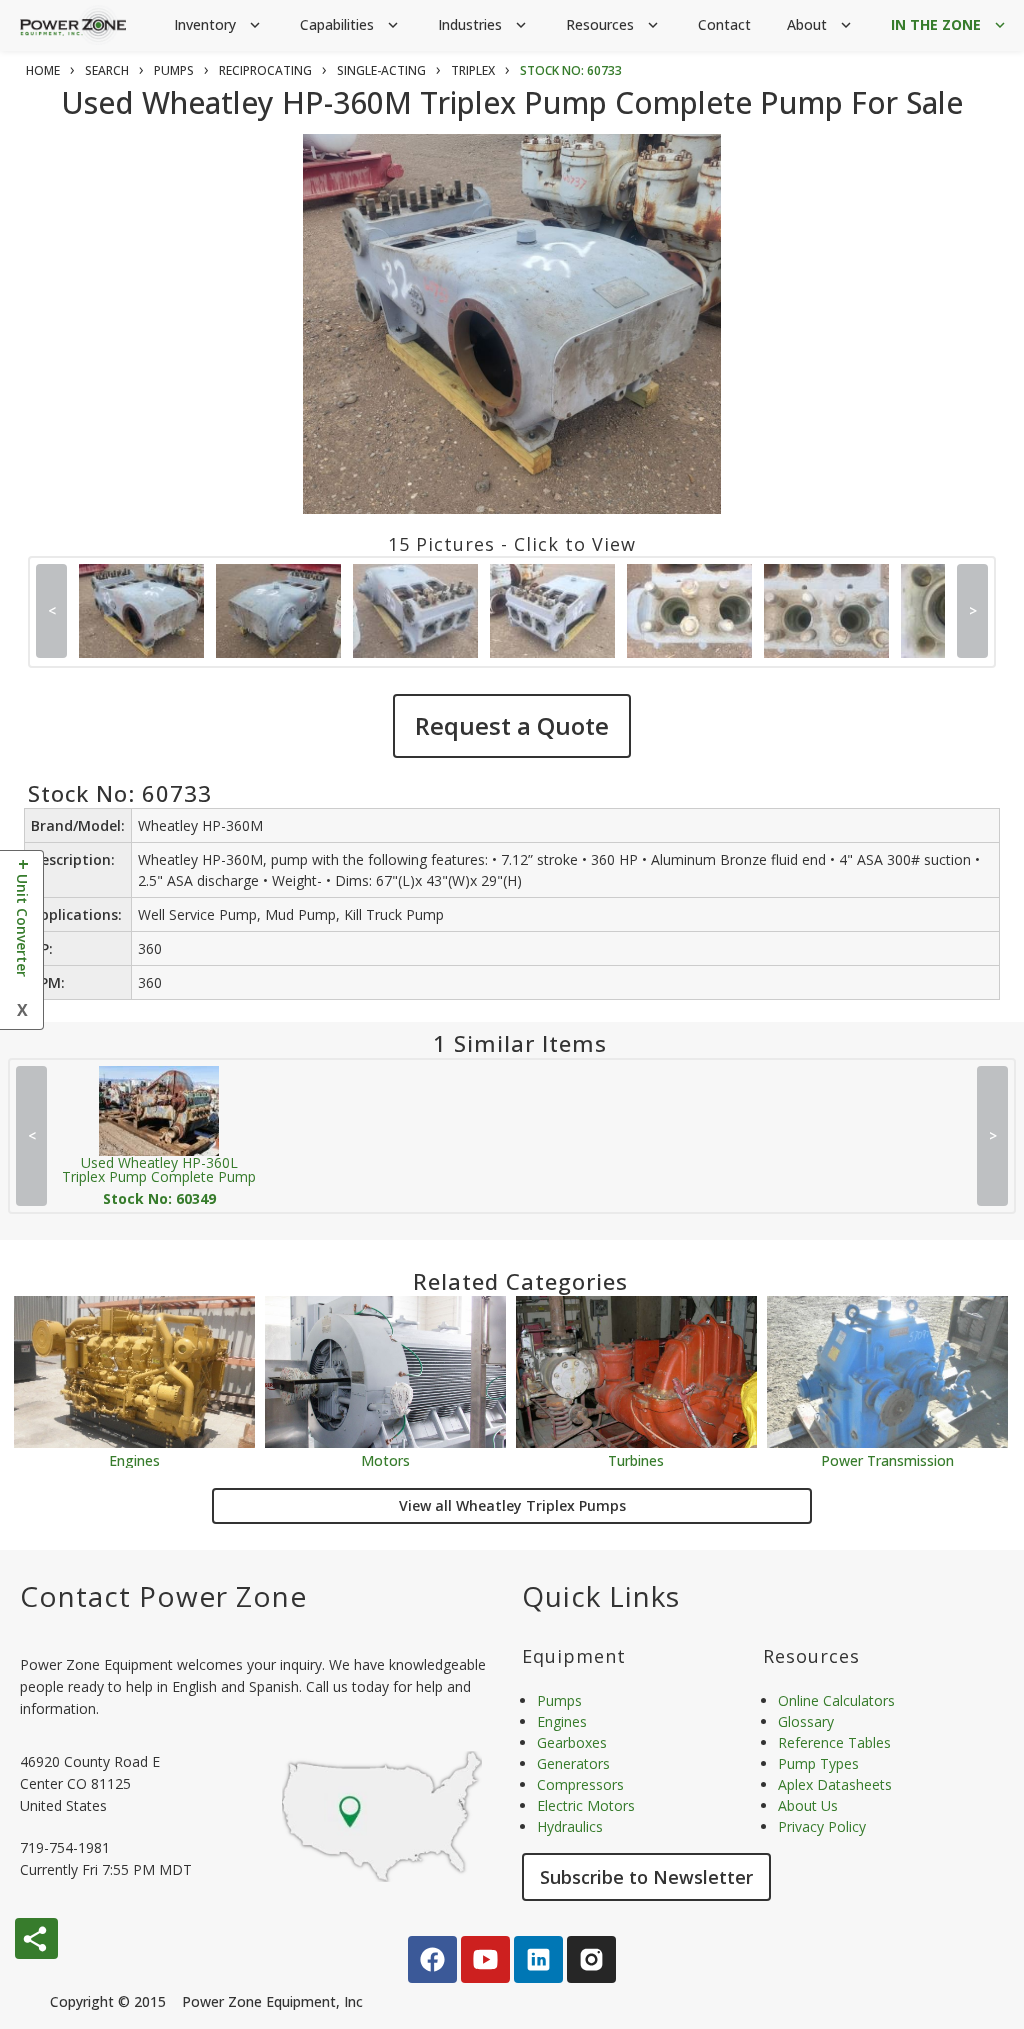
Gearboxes (572, 1742)
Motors (385, 1459)
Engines (134, 1459)
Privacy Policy (822, 1826)
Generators (573, 1763)
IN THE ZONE (950, 24)
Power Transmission (887, 1459)
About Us (808, 1805)
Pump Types (818, 1763)
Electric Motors (586, 1805)
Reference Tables (834, 1742)
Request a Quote (512, 725)
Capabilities (351, 24)
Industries (484, 24)
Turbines (636, 1459)
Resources (614, 24)
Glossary (806, 1721)
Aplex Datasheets (835, 1784)
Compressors (580, 1784)
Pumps (559, 1700)
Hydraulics (570, 1826)
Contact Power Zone (163, 1596)
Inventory (219, 24)
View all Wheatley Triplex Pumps (512, 1505)
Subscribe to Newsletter (646, 1877)
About (821, 24)
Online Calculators (836, 1700)
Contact (724, 24)
